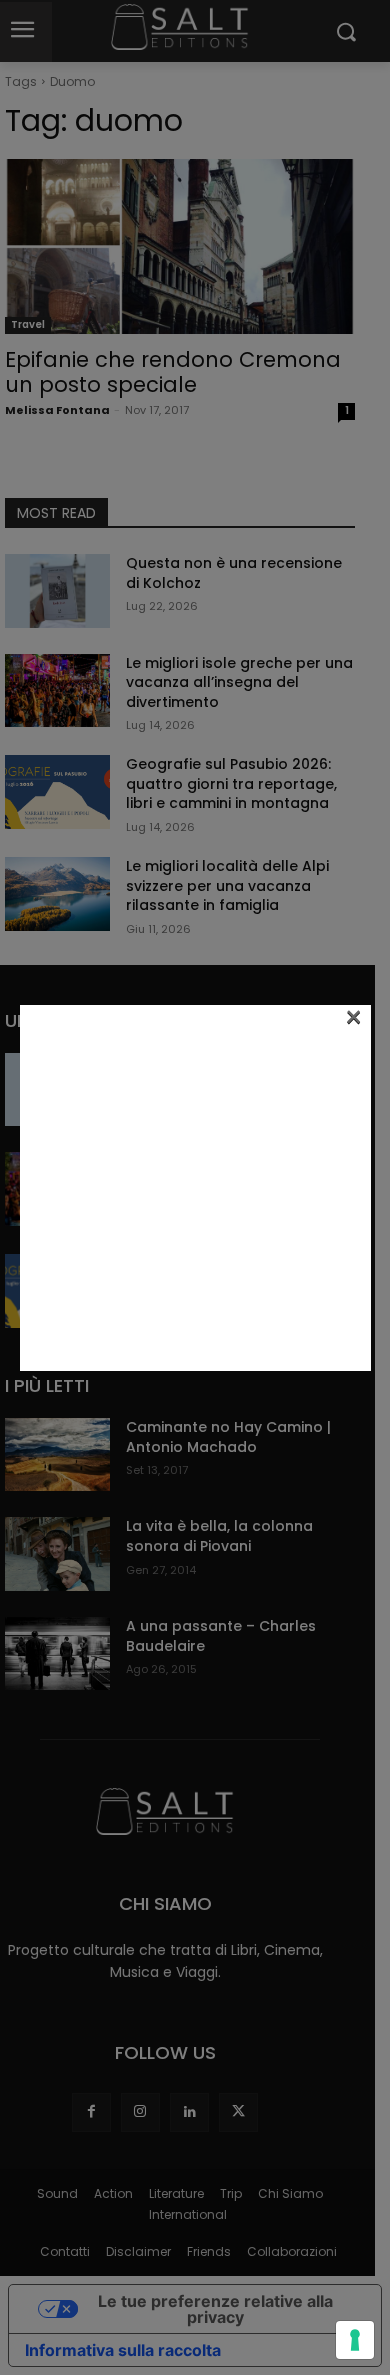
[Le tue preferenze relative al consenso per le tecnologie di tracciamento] (355, 2340)
